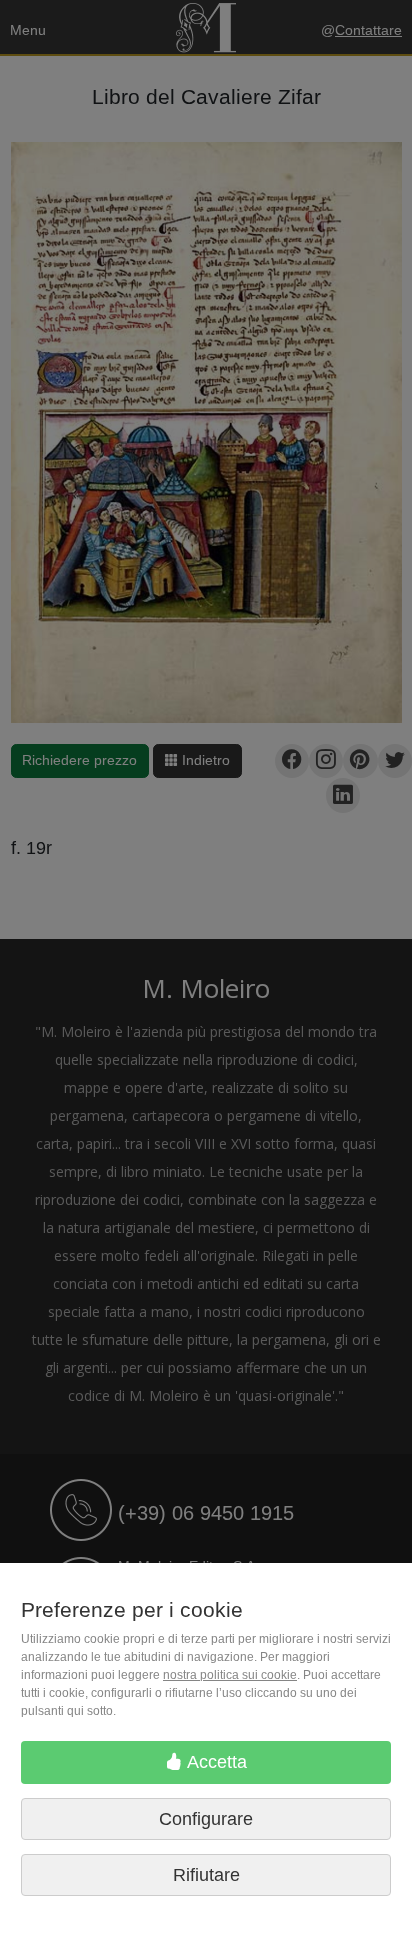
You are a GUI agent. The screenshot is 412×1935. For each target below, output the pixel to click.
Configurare (206, 1819)
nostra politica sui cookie (230, 1675)
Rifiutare (206, 1875)
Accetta (215, 1762)
